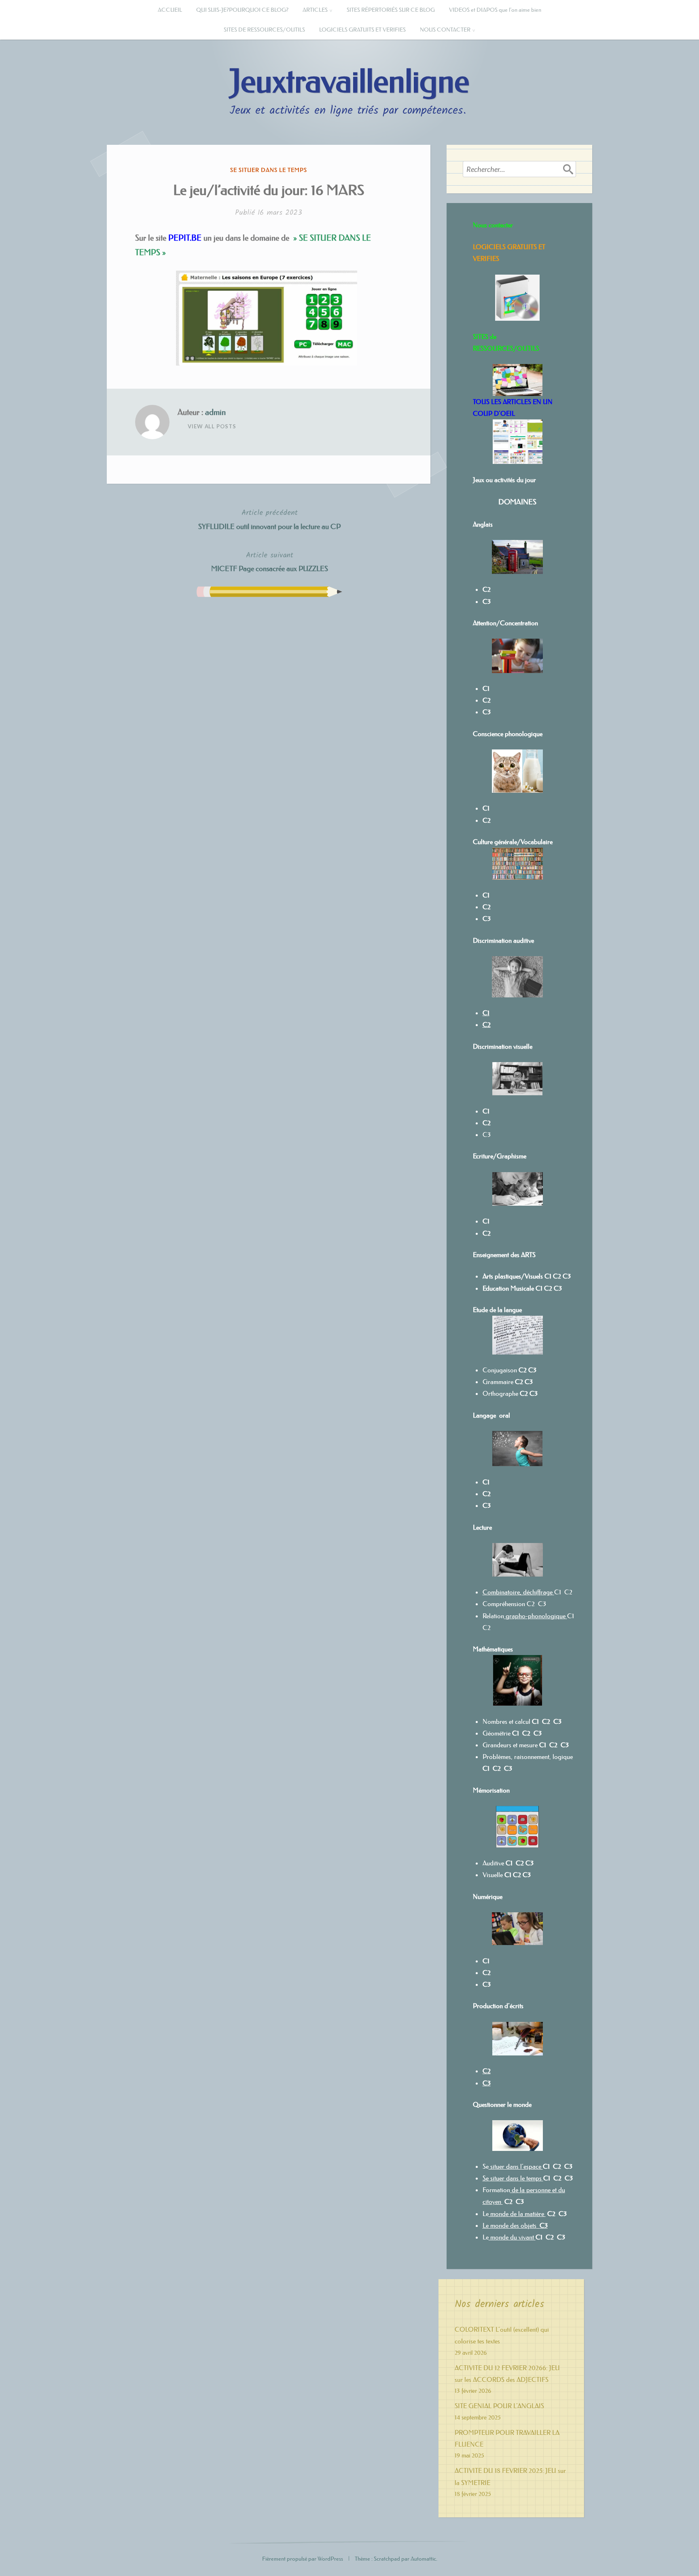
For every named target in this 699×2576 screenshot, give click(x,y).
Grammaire (498, 1382)
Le (486, 2214)
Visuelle (493, 1875)
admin (215, 412)
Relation (524, 1616)
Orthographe (500, 1393)
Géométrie (497, 1733)
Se (486, 2166)
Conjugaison (501, 1370)
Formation (496, 2190)
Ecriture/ (485, 1156)
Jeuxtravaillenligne (349, 82)
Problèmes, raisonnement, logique (528, 1757)
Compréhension (504, 1604)
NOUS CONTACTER (445, 30)
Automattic (423, 2559)
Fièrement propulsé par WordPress (303, 2559)
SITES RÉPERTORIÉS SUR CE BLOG (391, 10)
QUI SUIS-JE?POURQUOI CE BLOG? (242, 10)
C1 (486, 1221)
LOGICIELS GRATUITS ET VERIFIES (362, 30)
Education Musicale (508, 1288)
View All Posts (212, 426)
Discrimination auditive (503, 940)
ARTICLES (315, 10)
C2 (548, 1288)
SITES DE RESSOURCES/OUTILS (264, 30)
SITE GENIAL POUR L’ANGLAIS (499, 2406)
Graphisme (512, 1156)
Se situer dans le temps (269, 170)
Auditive (493, 1863)
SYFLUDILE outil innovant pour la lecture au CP (269, 519)
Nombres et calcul (506, 1721)
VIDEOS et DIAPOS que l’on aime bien (495, 10)
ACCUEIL (170, 10)
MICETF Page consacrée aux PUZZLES (270, 561)
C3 (487, 1135)
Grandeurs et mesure (510, 1745)
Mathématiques (493, 1649)
